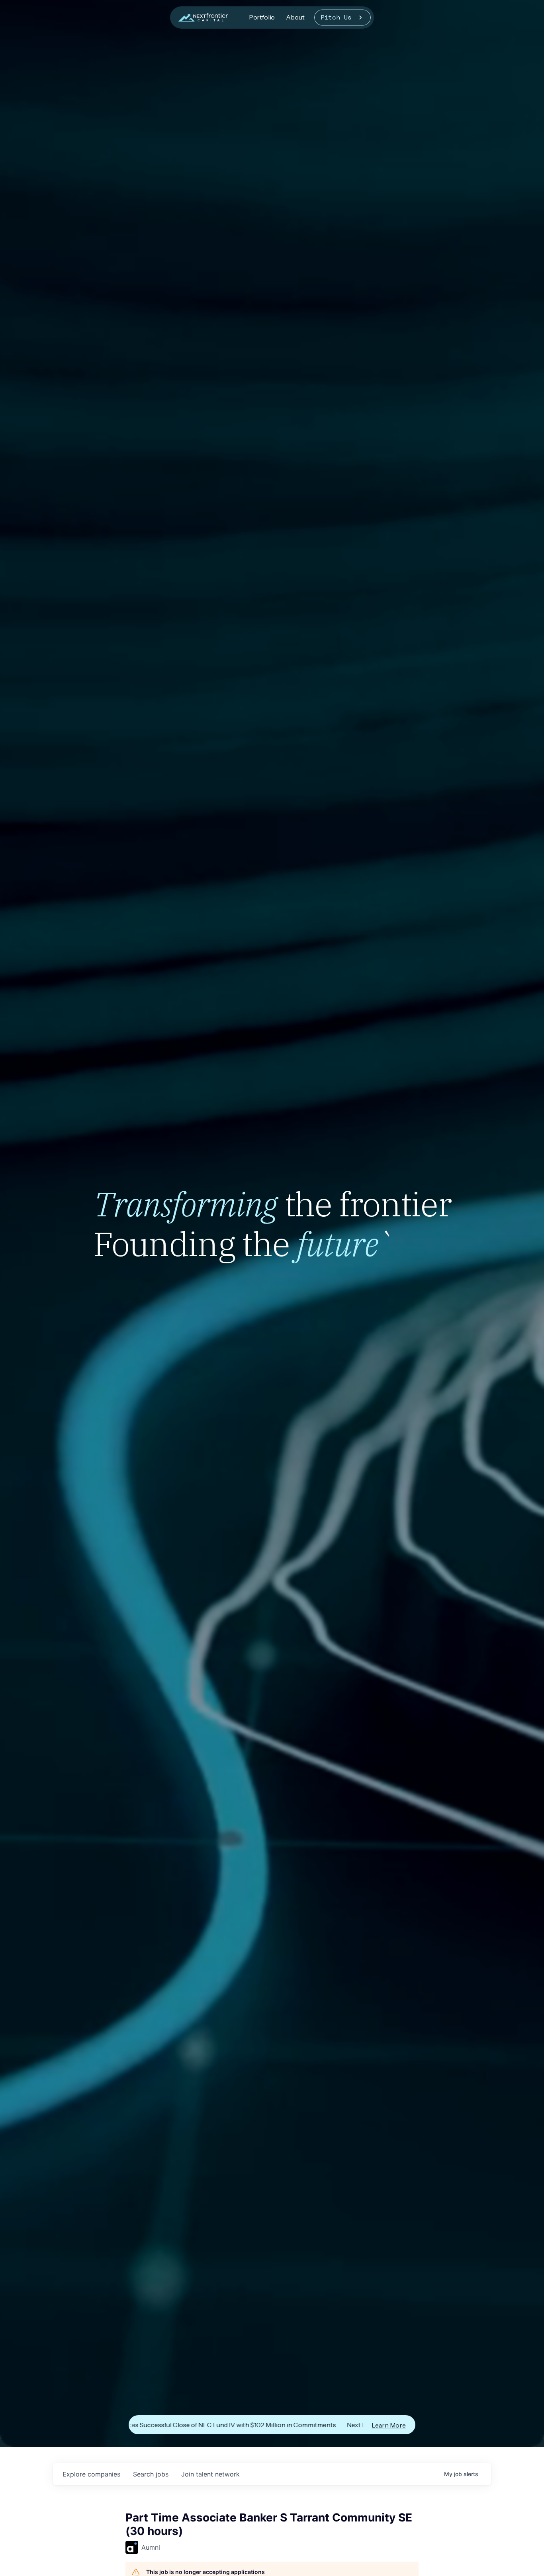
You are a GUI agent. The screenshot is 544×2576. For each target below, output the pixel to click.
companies (91, 2474)
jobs (151, 2474)
